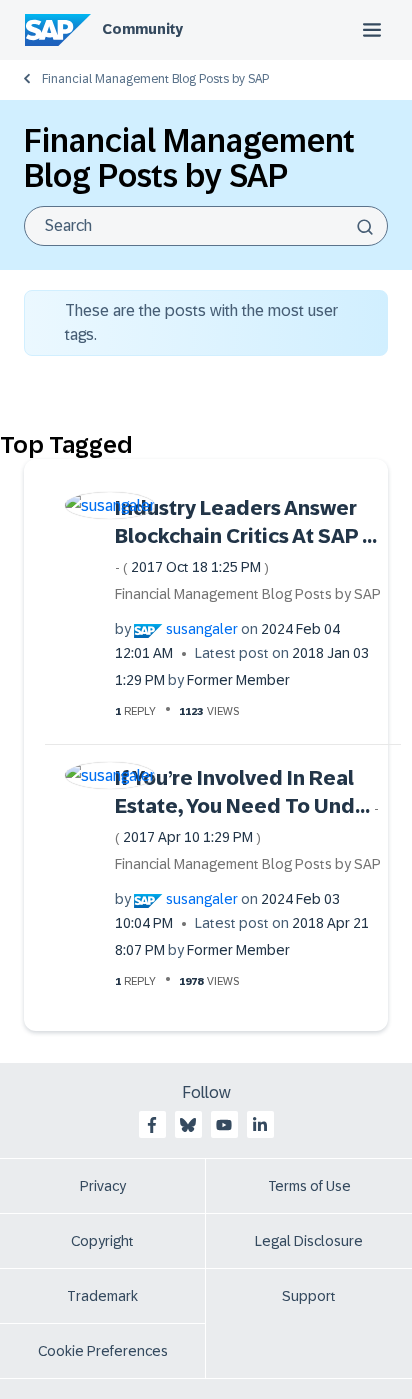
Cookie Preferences (103, 1351)
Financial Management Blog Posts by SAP (155, 79)
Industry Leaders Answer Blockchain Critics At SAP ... (246, 536)
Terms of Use (309, 1186)
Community (142, 29)
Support (309, 1296)
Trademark (102, 1296)
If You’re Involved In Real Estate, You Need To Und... (247, 806)
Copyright (102, 1241)
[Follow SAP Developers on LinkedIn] (260, 1125)
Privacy (103, 1186)
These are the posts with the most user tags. (201, 322)
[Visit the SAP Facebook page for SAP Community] (152, 1125)
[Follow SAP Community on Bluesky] (188, 1125)
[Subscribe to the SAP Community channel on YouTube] (224, 1125)
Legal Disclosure (309, 1241)
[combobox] (206, 226)
